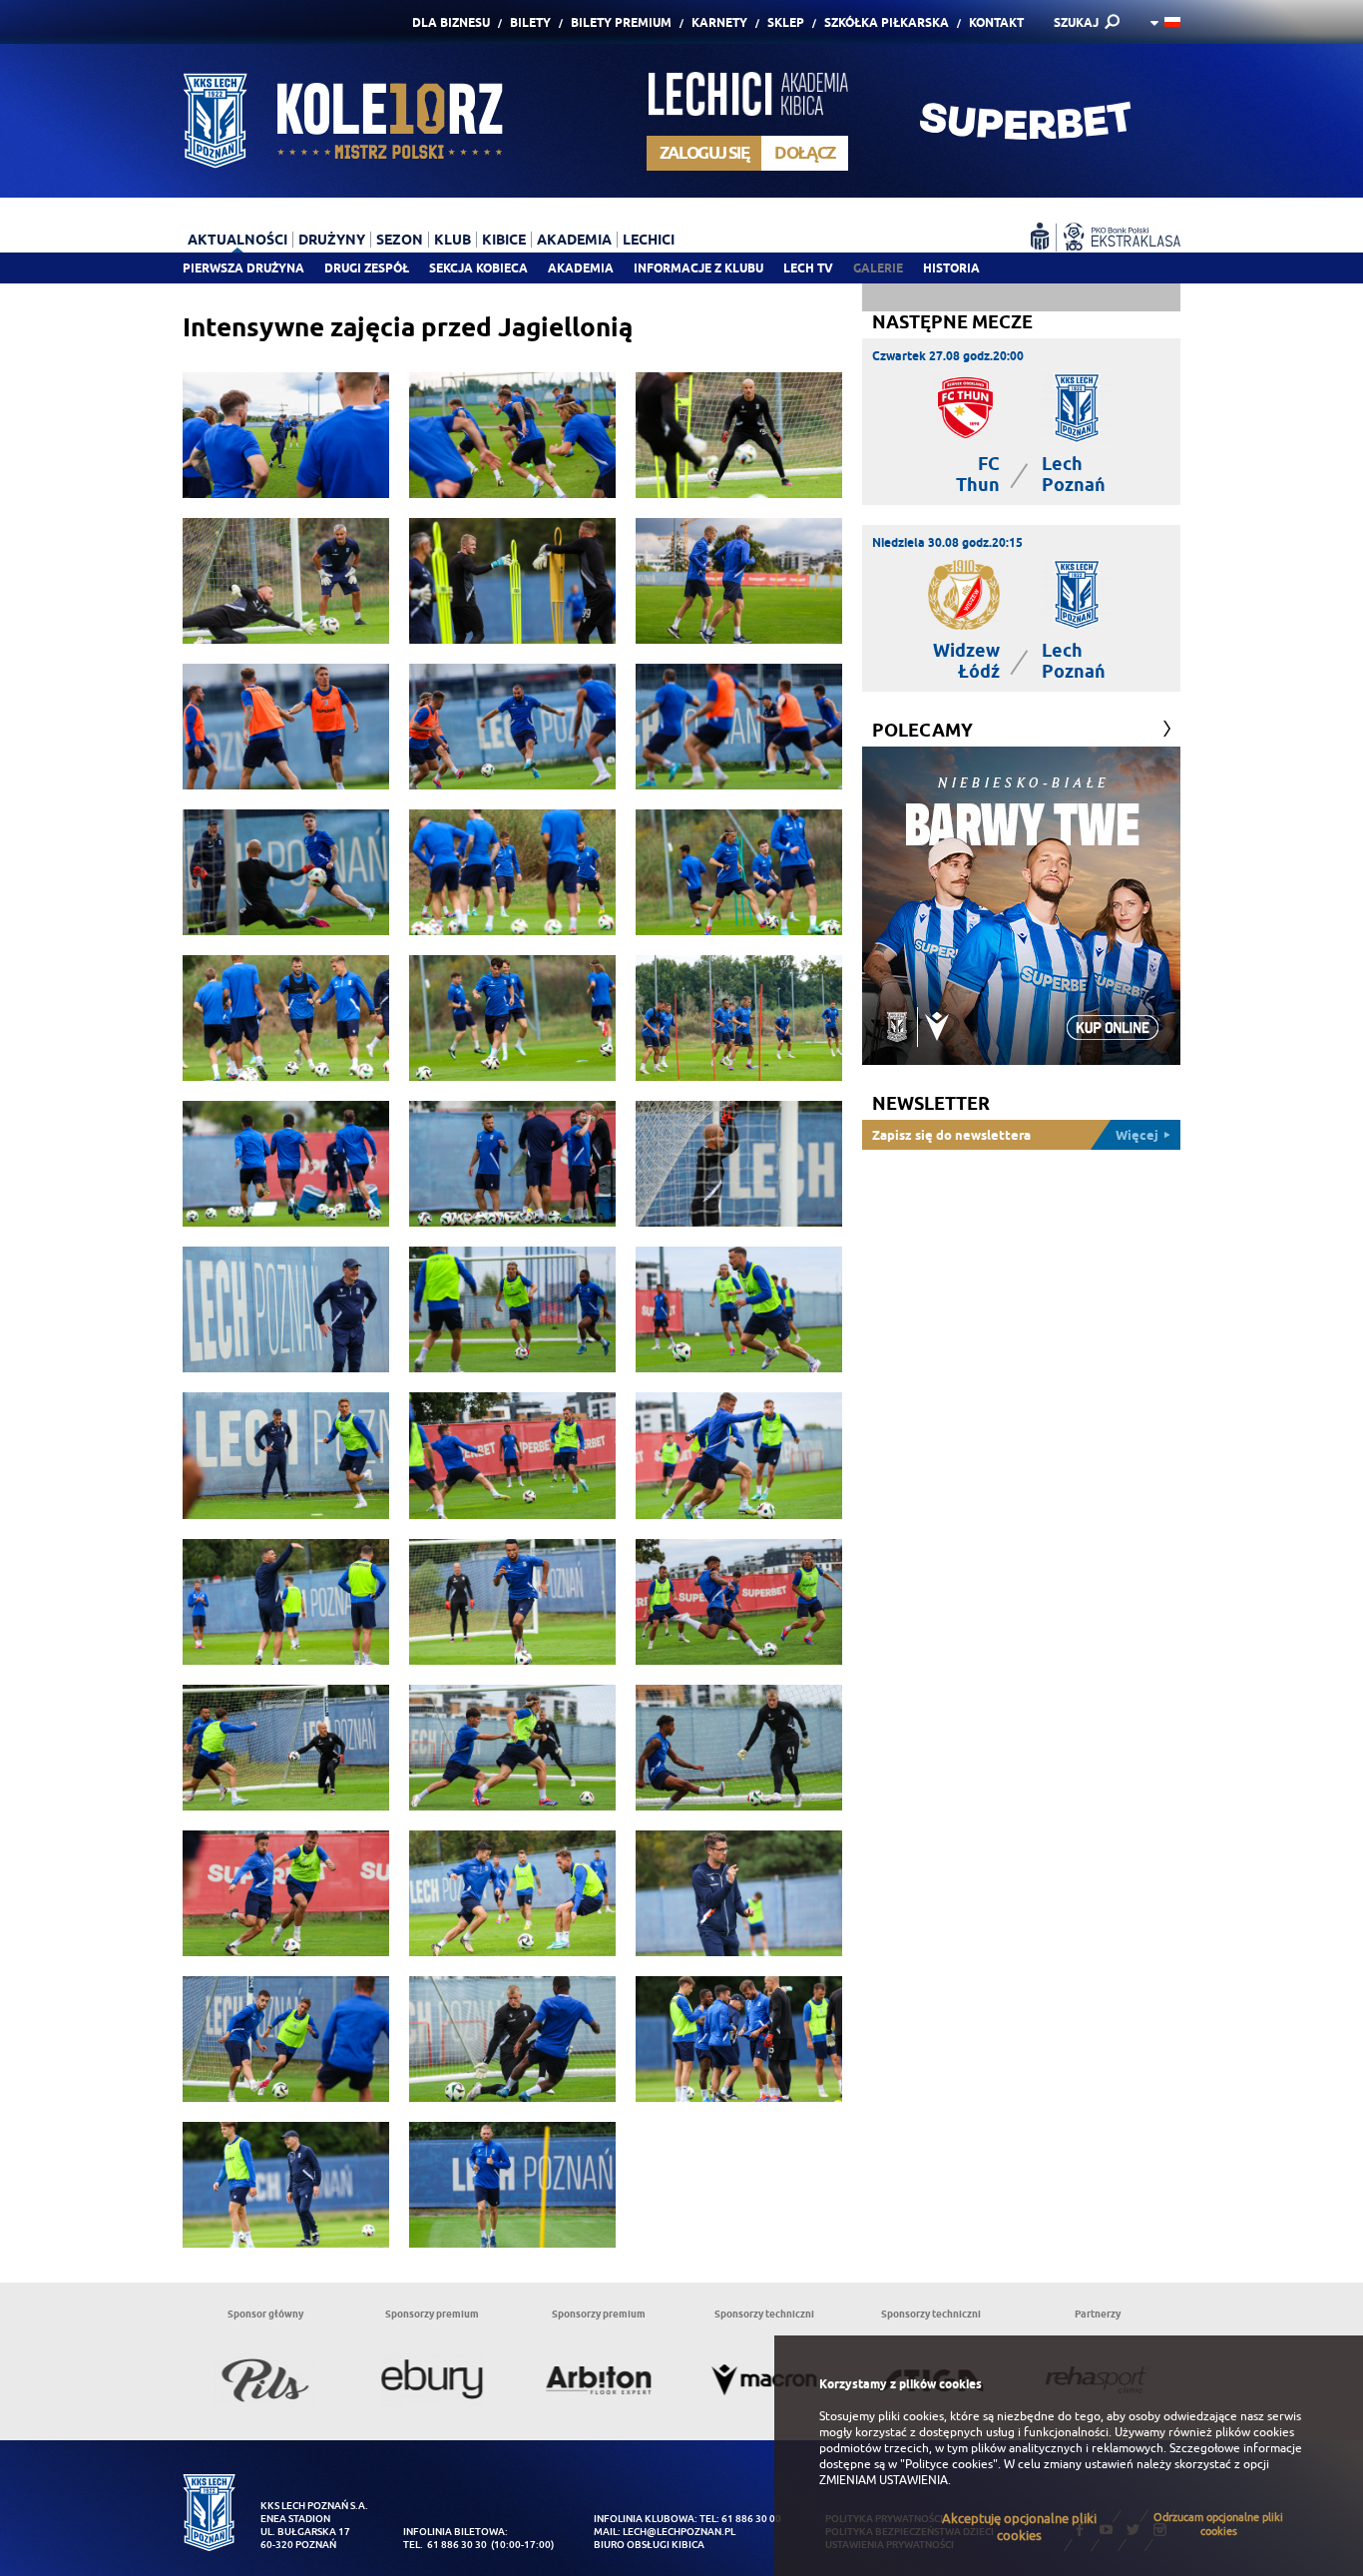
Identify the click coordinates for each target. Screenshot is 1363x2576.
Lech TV (808, 268)
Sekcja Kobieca (478, 268)
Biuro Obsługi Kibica (649, 2545)
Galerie (878, 268)
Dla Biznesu (451, 22)
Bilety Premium (621, 22)
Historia (951, 268)
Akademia (581, 268)
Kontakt (996, 22)
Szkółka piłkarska (887, 22)
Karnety (719, 22)
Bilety (530, 22)
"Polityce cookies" (949, 2464)
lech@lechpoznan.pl (679, 2532)
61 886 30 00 (751, 2519)
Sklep (786, 22)
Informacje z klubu (698, 268)
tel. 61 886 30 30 (445, 2545)
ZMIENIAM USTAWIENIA (884, 2480)
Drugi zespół (367, 268)
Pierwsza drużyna (243, 268)
